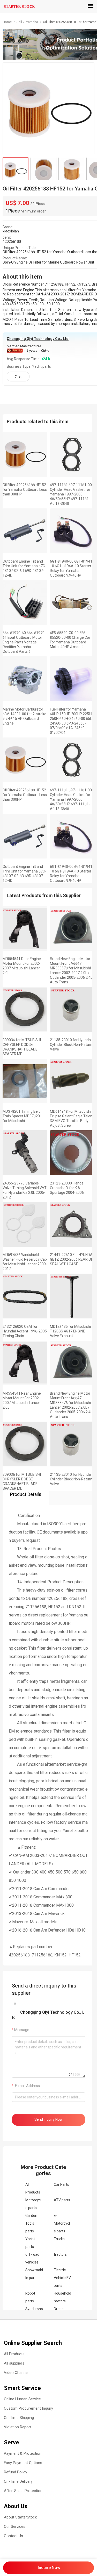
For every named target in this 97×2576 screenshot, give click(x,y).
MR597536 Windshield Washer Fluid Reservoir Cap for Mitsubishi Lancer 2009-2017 (25, 1262)
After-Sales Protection (23, 2491)
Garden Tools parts (31, 2223)
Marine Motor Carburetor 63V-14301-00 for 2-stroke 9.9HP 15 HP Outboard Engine (24, 716)
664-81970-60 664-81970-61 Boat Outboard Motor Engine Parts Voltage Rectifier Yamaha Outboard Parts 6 (24, 642)
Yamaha (32, 22)
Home (8, 22)
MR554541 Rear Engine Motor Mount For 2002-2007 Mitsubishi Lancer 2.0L (22, 966)
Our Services (15, 2527)
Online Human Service (22, 2399)
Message (22, 2030)
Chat (18, 377)
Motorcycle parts (33, 2204)
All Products (33, 2188)
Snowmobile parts (34, 2274)
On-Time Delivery (18, 2481)
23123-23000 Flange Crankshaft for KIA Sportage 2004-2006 (67, 1188)
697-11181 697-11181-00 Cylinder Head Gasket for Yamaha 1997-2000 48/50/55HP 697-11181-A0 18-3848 (71, 494)
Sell (19, 22)
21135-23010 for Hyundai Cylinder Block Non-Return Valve (71, 1045)
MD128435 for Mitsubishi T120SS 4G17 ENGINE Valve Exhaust (70, 1331)
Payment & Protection (23, 2453)
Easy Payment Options (23, 2463)
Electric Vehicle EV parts (62, 2278)
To (14, 2003)
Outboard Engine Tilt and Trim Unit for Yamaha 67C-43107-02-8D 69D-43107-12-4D (24, 568)
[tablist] (48, 1498)
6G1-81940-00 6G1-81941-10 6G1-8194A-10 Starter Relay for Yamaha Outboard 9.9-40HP (72, 568)
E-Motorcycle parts (62, 2223)
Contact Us (13, 2536)
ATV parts (62, 2200)
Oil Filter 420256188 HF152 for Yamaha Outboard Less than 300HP (25, 489)
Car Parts (61, 2184)
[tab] (26, 1498)
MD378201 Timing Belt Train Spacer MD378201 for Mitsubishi (22, 1116)
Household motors (62, 2297)
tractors (60, 2254)
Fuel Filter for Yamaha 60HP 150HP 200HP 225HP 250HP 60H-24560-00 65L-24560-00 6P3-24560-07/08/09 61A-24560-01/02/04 (72, 721)
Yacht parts (30, 2243)
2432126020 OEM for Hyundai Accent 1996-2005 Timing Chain (25, 1331)
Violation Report (18, 2427)
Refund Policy (16, 2472)
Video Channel (16, 2373)
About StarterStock (20, 2517)
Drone (59, 2309)
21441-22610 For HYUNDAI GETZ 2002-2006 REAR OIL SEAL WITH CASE (72, 1259)
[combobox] (48, 2097)
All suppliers (14, 2363)
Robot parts (30, 2297)
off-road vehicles (32, 2258)
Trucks (59, 2239)
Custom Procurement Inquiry (28, 2408)
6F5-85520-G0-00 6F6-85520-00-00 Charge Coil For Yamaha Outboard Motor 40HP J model (70, 640)
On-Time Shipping (19, 2418)
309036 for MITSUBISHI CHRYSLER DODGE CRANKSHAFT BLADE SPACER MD (22, 1047)
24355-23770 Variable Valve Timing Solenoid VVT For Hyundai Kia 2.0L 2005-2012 (25, 1190)
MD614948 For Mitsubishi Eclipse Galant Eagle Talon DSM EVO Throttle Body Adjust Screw (71, 1118)
